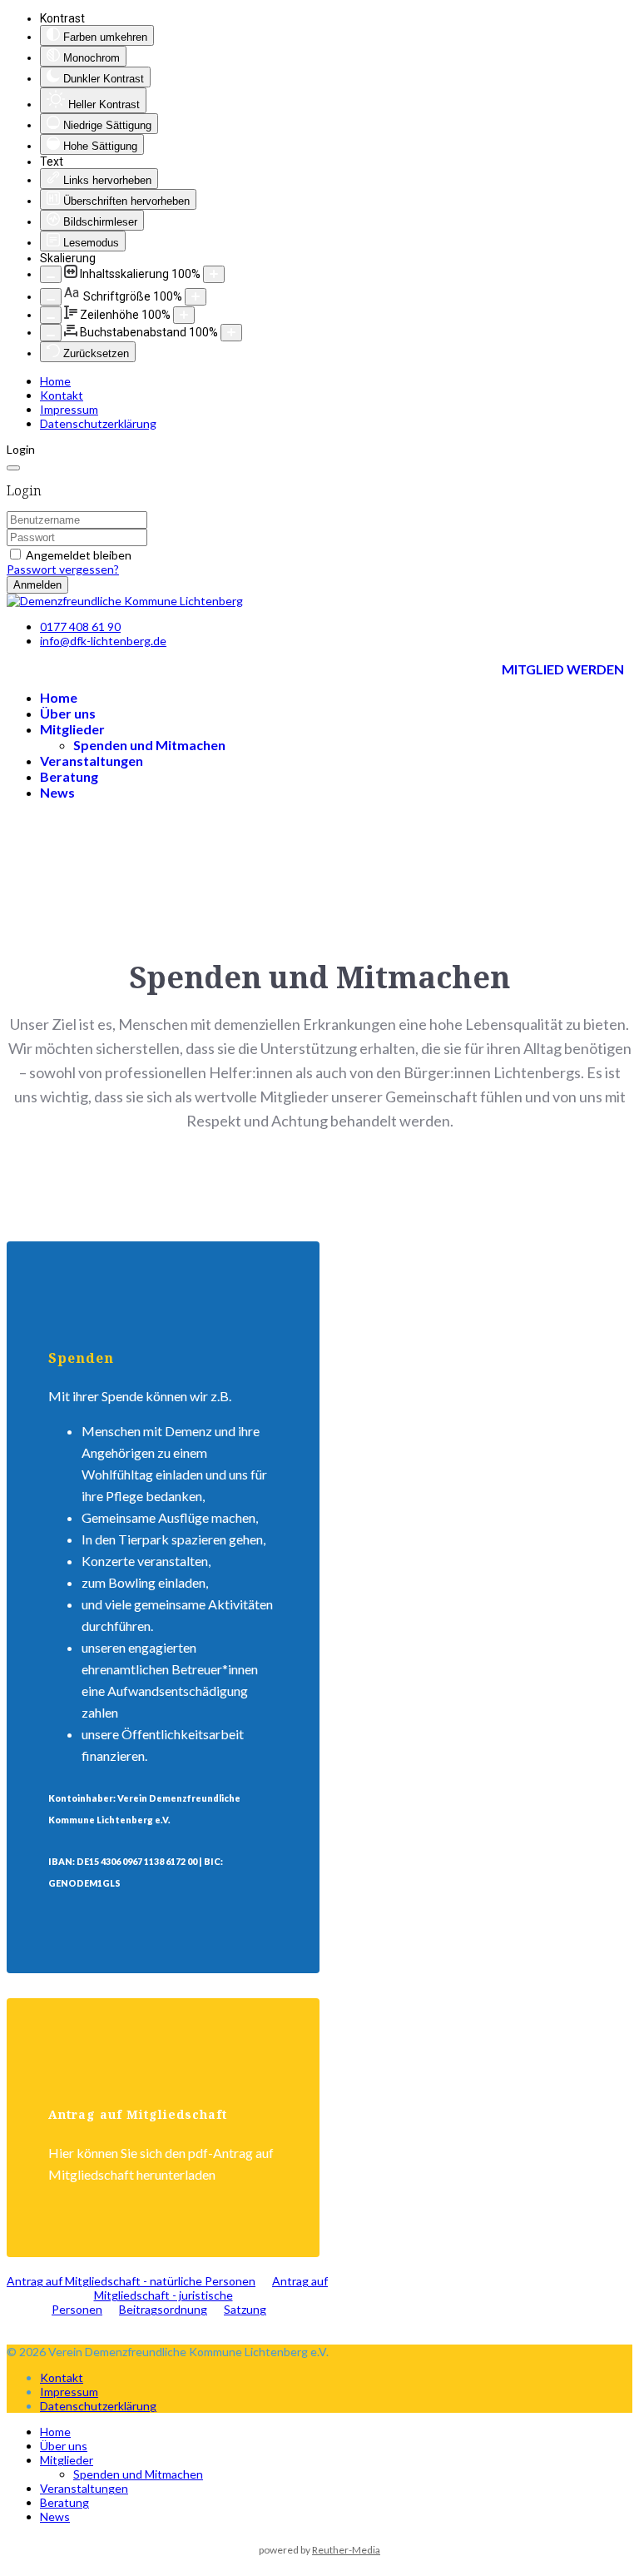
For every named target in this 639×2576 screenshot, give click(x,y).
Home (55, 381)
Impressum (69, 409)
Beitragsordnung (163, 2309)
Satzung (245, 2309)
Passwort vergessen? (63, 569)
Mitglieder (72, 729)
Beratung (69, 776)
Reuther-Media (346, 2550)
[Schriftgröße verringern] (51, 297)
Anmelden (37, 585)
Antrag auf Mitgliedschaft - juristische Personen (190, 2295)
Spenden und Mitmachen (149, 745)
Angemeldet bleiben (79, 555)
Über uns (68, 713)
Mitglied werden (563, 669)
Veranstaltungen (92, 761)
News (57, 792)
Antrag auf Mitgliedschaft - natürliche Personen (131, 2281)
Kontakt (62, 395)
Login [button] (21, 449)
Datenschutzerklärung (98, 423)
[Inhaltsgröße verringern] (51, 274)
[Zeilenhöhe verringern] (51, 315)
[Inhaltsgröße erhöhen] (214, 274)
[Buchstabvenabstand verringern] (51, 333)
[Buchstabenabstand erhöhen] (231, 333)
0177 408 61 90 (80, 627)
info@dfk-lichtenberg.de (103, 641)
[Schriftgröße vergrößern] (196, 297)
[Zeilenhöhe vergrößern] (184, 315)
